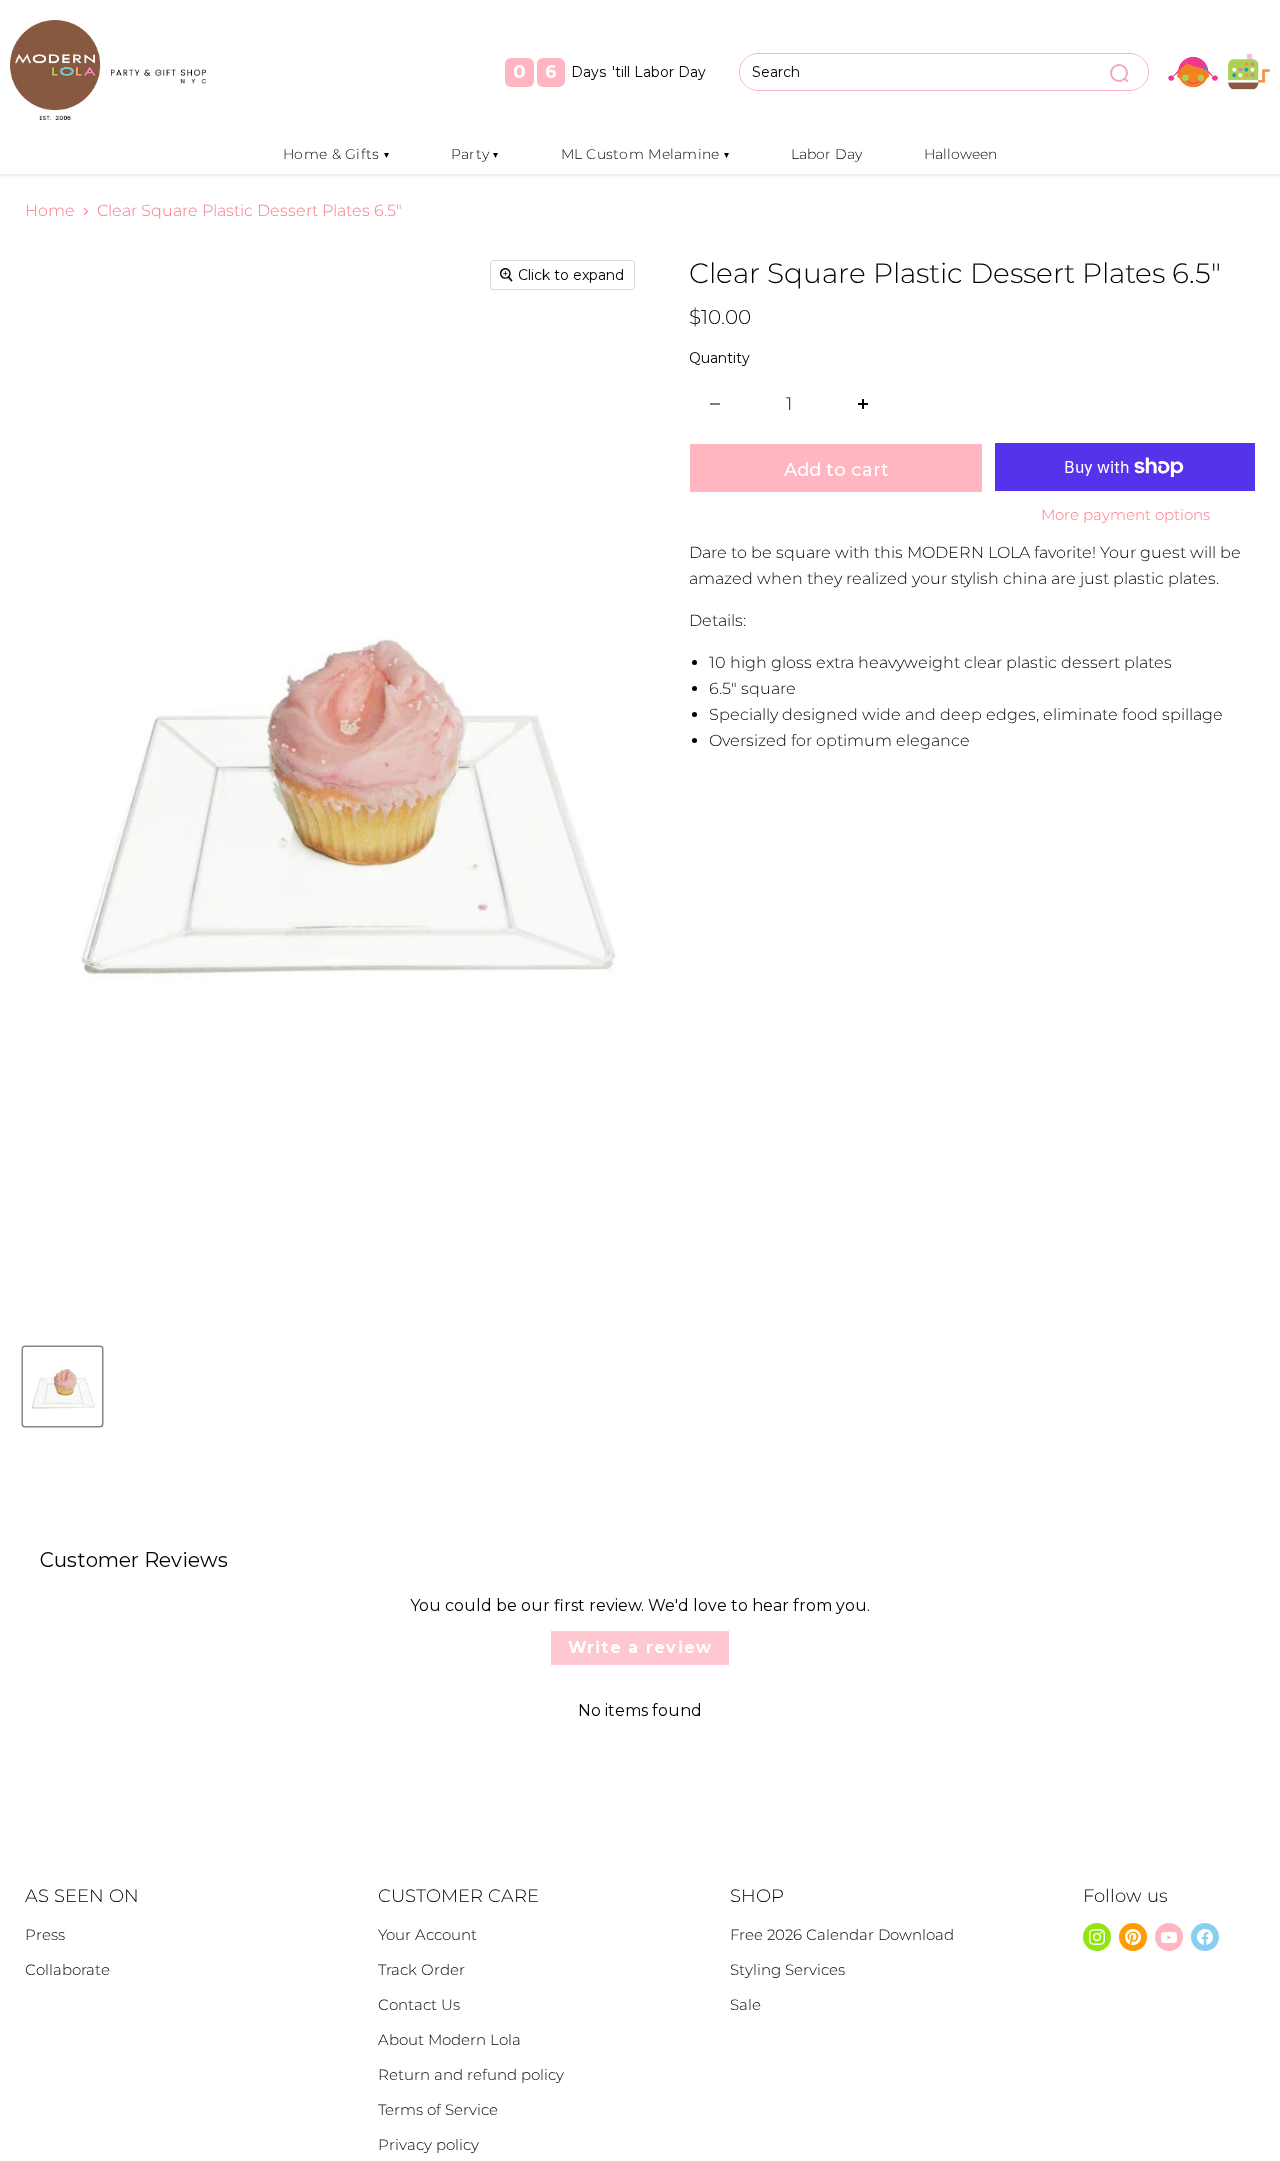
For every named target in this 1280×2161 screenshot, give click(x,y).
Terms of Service (438, 2109)
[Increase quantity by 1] (863, 404)
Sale (745, 2004)
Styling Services (787, 1969)
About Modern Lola (449, 2039)
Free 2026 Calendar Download (842, 1934)
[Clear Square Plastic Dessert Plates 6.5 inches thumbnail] (62, 1386)
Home (50, 211)
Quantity (719, 358)
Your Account (427, 1934)
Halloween (960, 154)
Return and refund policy (471, 2074)
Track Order (421, 1969)
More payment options (1125, 514)
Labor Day (826, 154)
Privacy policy (428, 2144)
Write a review (640, 1647)
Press (45, 1934)
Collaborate (67, 1969)
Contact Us (419, 2004)
